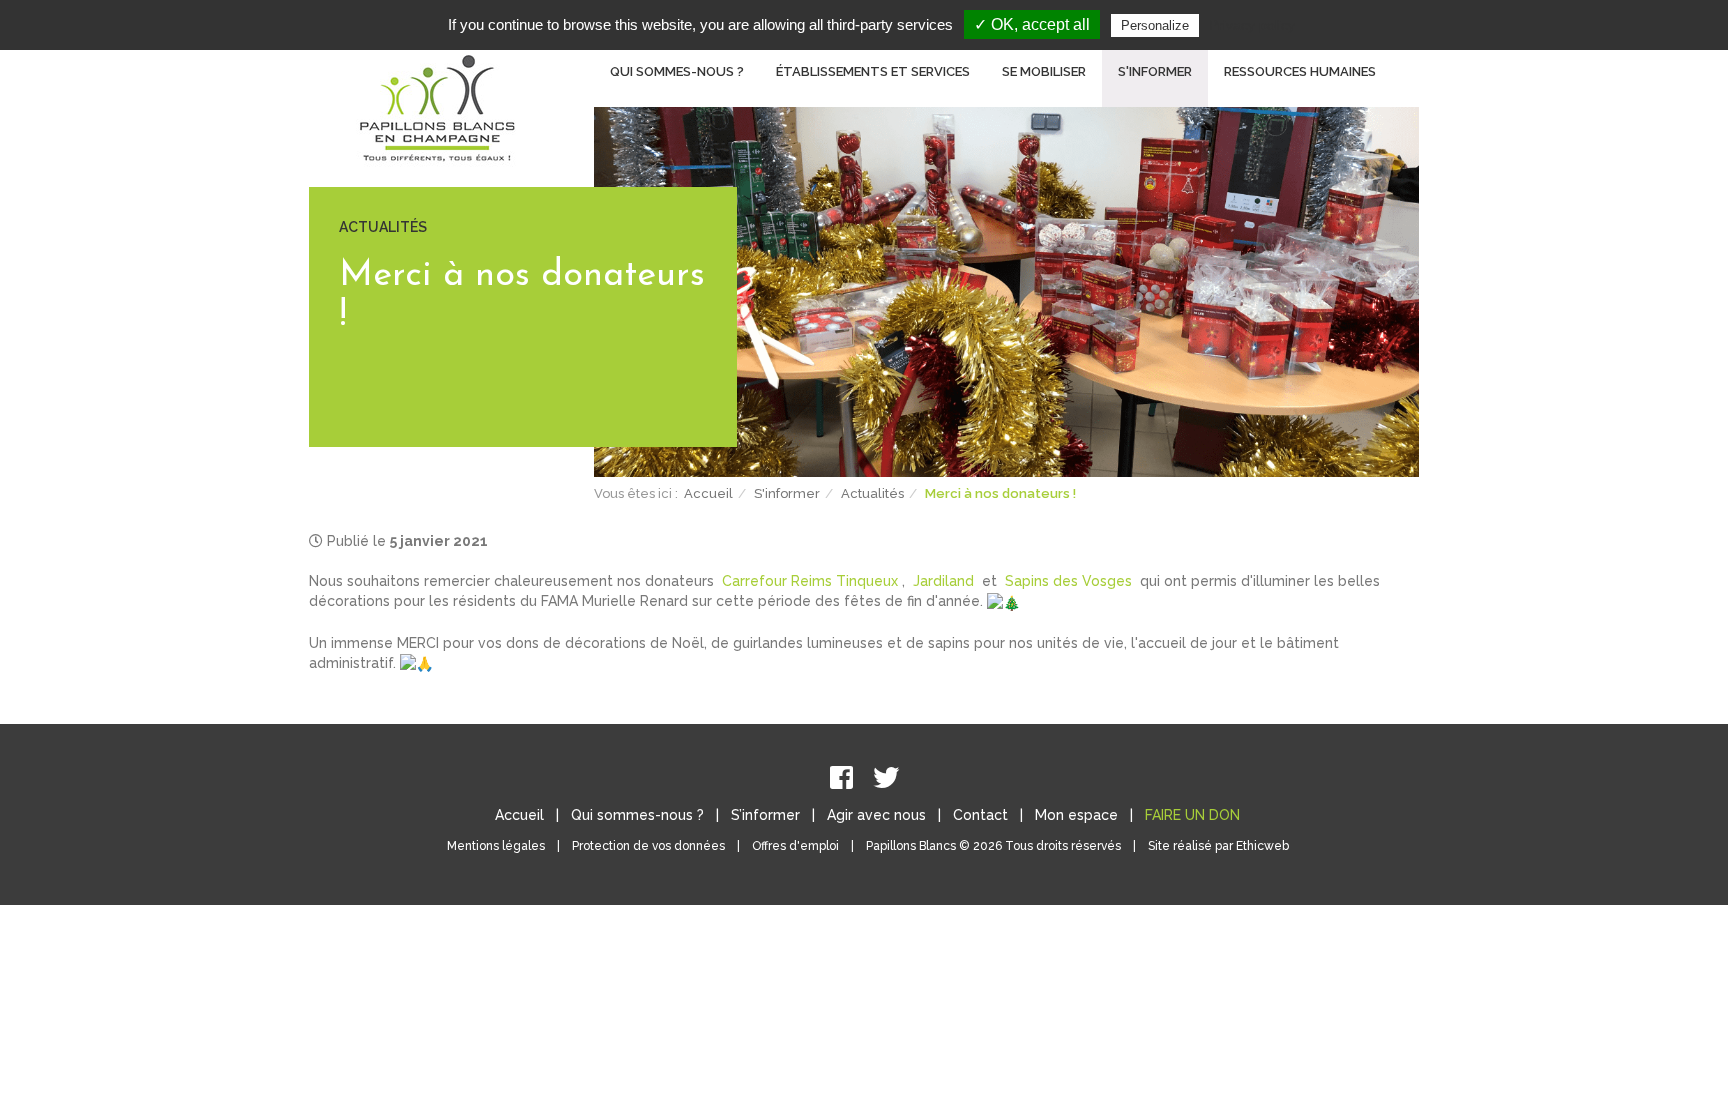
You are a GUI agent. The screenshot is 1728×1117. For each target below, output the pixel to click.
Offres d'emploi (795, 846)
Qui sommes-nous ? (637, 815)
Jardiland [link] (943, 581)
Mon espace (1076, 815)
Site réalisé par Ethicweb (1218, 846)
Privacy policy (1252, 25)
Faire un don (1192, 815)
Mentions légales (496, 846)
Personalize (1155, 25)
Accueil (708, 493)
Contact (980, 815)
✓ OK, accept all (1032, 24)
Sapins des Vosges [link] (1068, 581)
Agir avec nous (876, 815)
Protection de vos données (648, 846)
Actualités (872, 493)
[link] (810, 581)
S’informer (765, 815)
